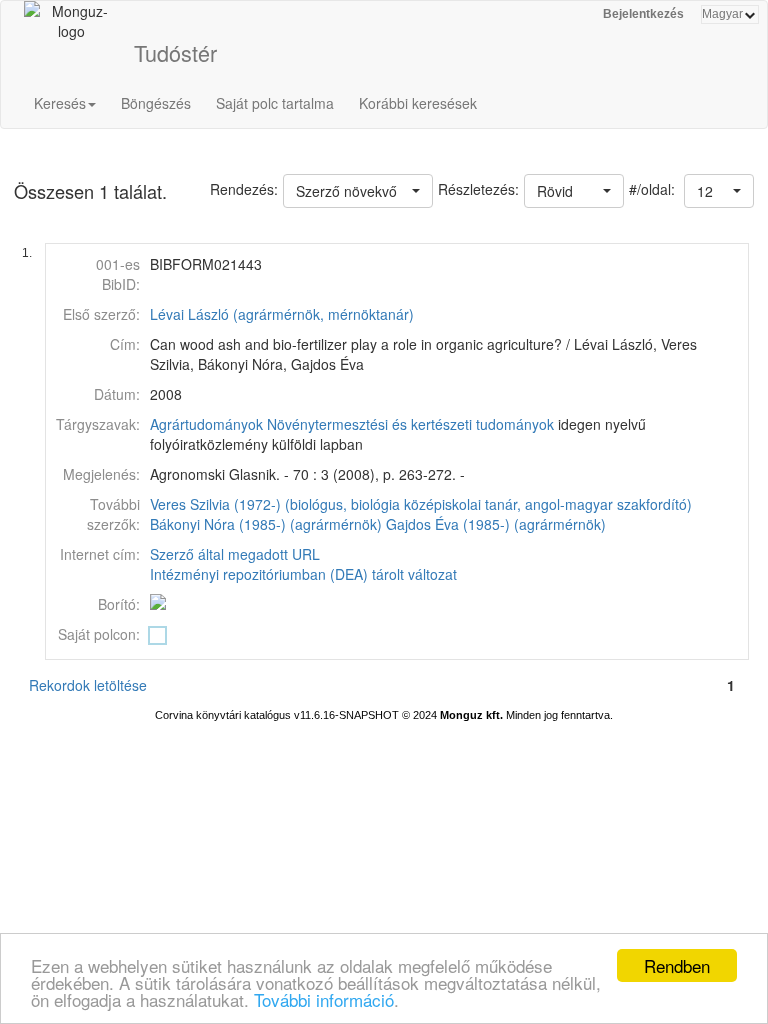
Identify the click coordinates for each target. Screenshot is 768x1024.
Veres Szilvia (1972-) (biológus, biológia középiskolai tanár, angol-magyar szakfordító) (421, 504)
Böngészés (156, 103)
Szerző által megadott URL (235, 554)
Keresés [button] (60, 103)
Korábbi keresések (418, 103)
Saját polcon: (99, 634)
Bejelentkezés (643, 14)
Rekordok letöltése (88, 685)
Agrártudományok (206, 424)
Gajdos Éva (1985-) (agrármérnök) (496, 524)
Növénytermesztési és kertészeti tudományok (410, 424)
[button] (719, 191)
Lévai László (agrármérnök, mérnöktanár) (282, 314)
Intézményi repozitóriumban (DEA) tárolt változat (303, 574)
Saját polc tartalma (275, 103)
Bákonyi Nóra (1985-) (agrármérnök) (266, 524)
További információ (324, 999)
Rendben (677, 965)
